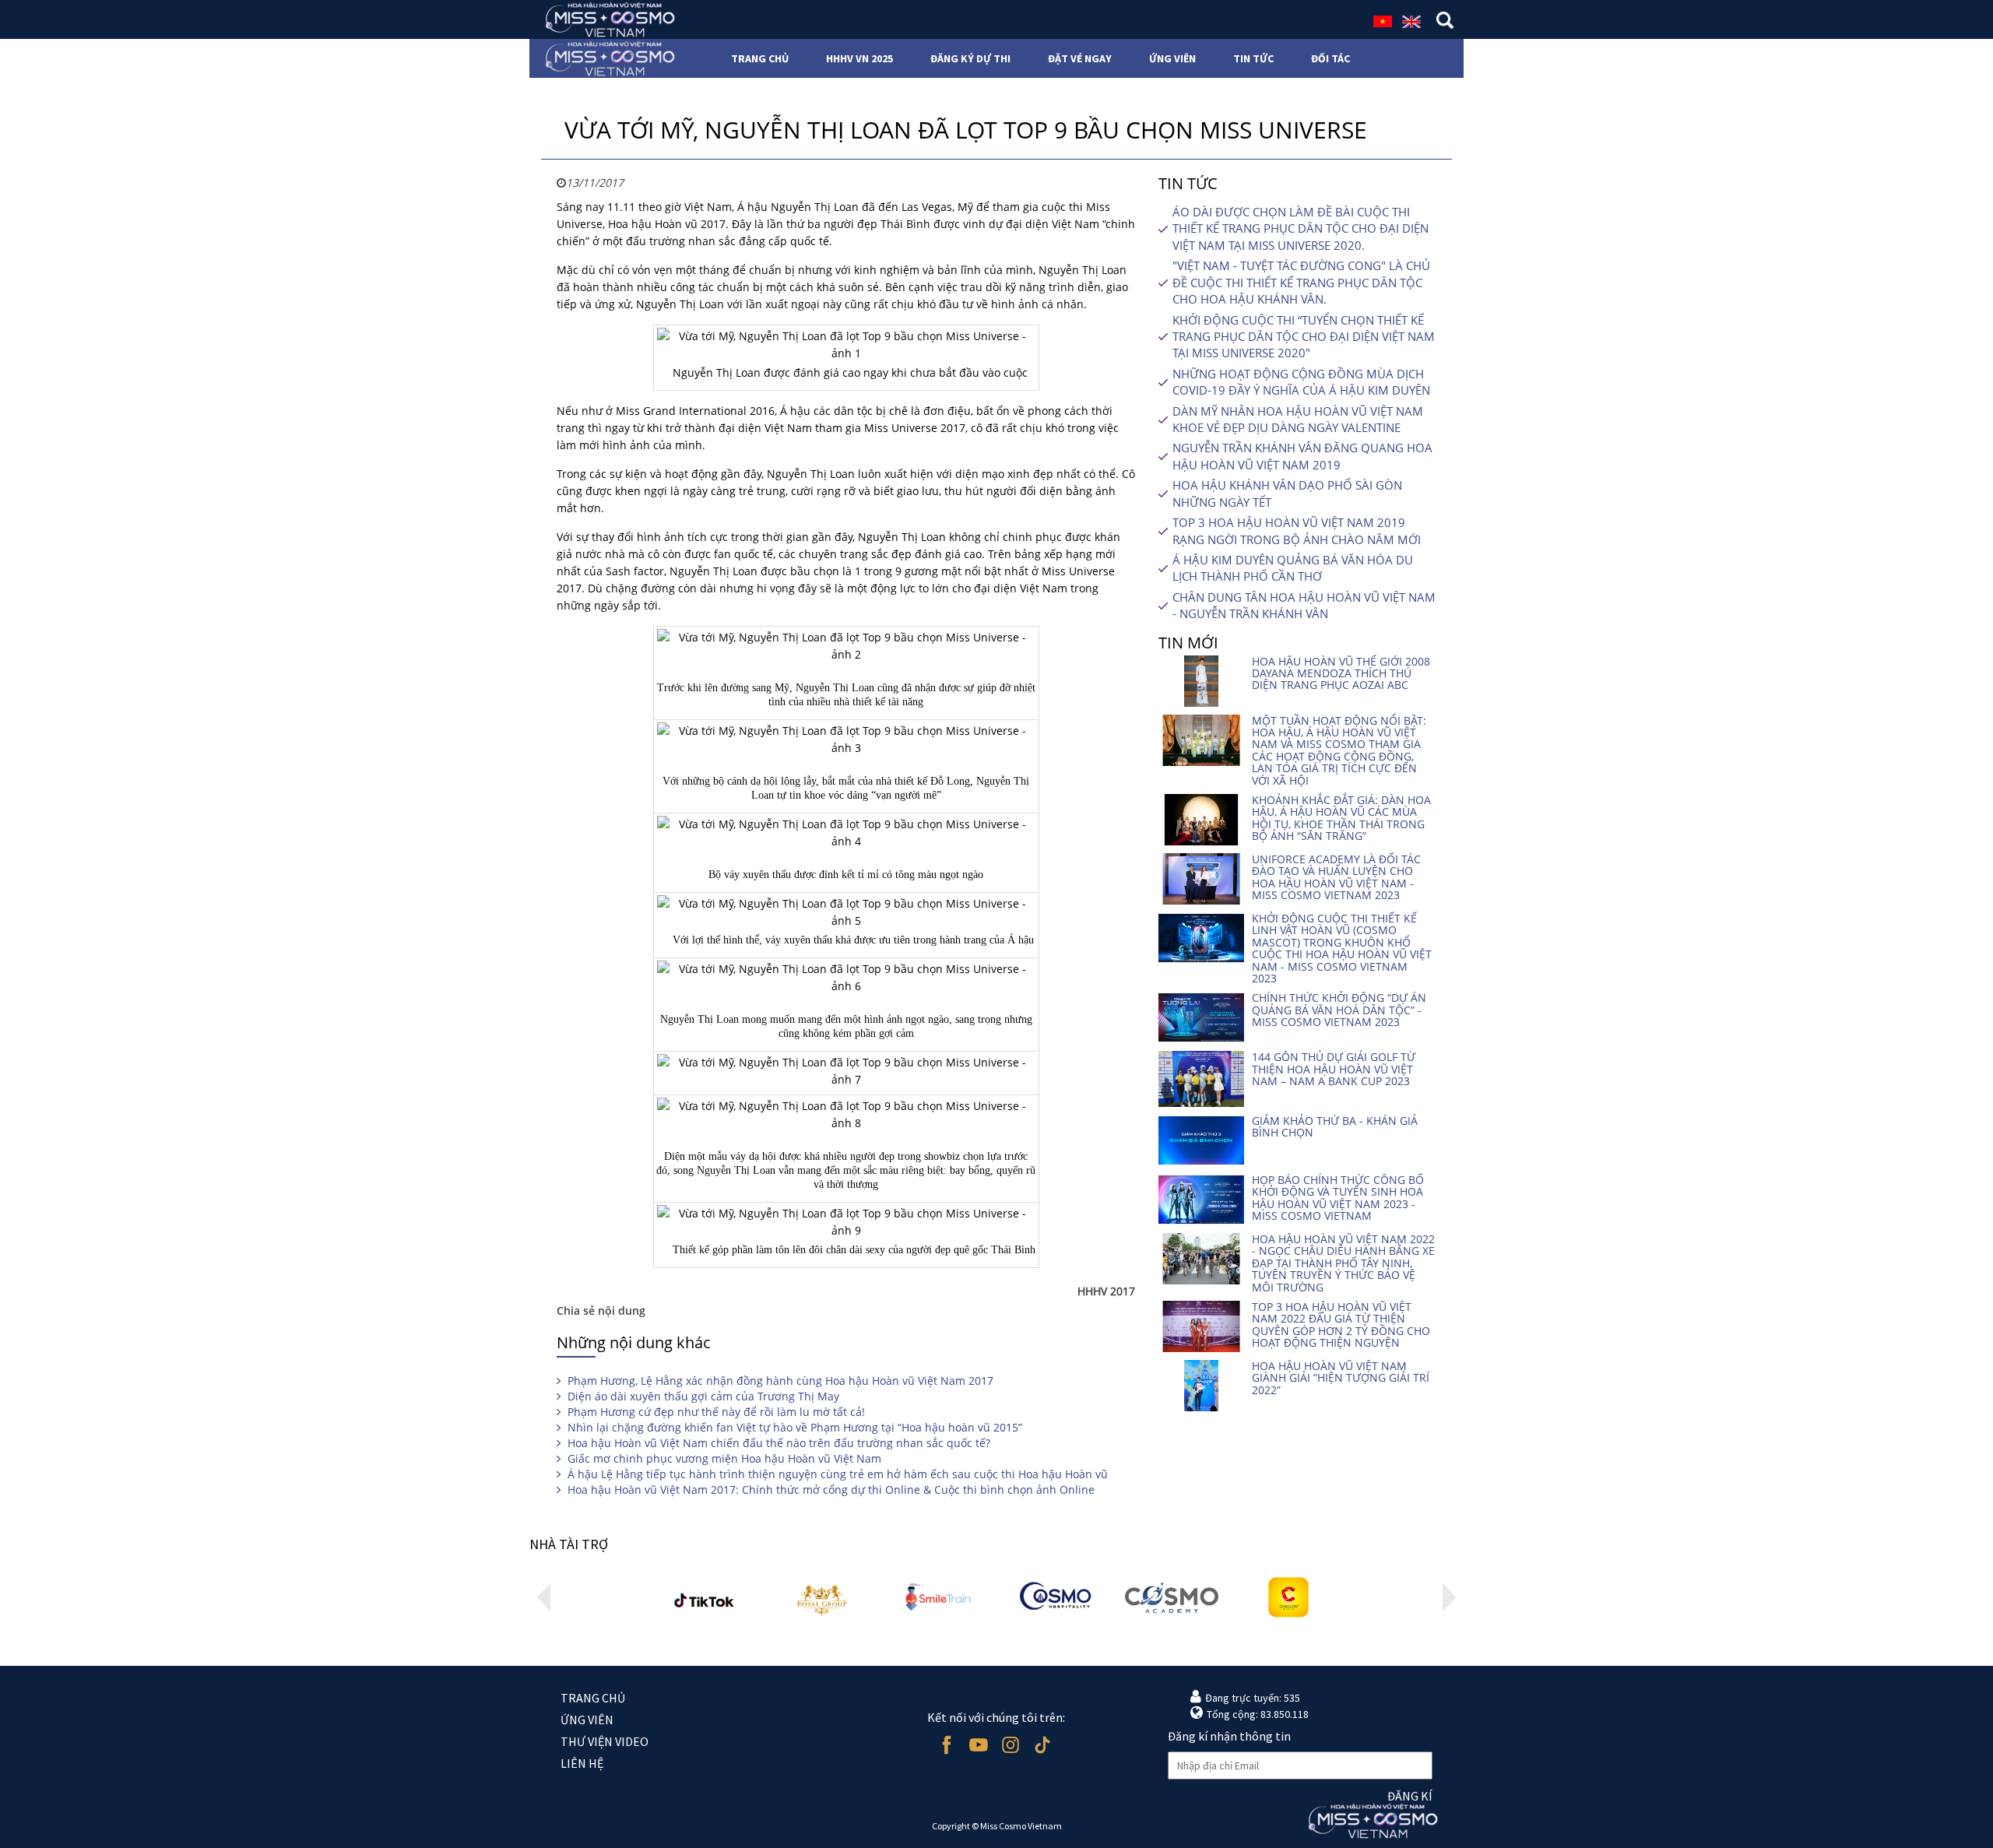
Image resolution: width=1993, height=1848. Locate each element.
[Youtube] (978, 1745)
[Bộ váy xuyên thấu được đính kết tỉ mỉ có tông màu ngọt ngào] (846, 833)
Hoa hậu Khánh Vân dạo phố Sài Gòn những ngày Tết (1287, 493)
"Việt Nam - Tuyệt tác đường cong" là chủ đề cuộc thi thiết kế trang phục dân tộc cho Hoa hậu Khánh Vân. (1301, 282)
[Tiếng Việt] (1383, 20)
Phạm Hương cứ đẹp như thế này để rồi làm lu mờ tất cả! (716, 1412)
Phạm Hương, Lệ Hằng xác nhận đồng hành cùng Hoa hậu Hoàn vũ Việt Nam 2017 (780, 1381)
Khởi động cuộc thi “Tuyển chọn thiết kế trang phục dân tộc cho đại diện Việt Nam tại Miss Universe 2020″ (1304, 337)
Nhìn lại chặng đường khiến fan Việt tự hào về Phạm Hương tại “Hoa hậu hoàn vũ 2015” (795, 1427)
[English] (1411, 20)
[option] (705, 1598)
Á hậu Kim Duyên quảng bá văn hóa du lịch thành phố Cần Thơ (1293, 568)
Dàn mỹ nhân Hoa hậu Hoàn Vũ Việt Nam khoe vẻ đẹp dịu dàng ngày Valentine (1298, 419)
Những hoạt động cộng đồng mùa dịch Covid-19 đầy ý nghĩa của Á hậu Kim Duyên (1301, 382)
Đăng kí (1410, 1796)
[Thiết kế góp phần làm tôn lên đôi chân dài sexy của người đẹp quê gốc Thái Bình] (846, 1222)
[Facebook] (946, 1745)
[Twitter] (1042, 1745)
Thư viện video (605, 1741)
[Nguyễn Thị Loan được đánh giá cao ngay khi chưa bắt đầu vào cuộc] (846, 345)
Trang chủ (593, 1698)
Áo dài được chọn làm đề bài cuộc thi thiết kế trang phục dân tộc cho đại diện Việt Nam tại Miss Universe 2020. (1301, 228)
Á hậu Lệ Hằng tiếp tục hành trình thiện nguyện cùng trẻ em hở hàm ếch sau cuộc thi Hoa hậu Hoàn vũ (838, 1474)
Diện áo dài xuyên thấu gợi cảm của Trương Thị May (703, 1396)
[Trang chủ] (605, 19)
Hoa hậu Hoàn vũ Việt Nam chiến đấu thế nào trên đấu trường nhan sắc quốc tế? (779, 1443)
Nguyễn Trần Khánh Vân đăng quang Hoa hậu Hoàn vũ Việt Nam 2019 (1302, 456)
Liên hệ (582, 1763)
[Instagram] (1010, 1745)
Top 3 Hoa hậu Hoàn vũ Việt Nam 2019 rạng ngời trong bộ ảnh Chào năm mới (1297, 531)
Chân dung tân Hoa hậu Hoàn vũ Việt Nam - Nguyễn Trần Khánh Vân (1304, 605)
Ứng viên (587, 1720)
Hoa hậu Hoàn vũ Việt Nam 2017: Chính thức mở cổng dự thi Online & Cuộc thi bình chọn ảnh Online (831, 1490)
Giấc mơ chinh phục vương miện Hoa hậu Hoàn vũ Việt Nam (724, 1458)
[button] (544, 1597)
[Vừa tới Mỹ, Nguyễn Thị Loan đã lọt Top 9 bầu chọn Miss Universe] (846, 1071)
